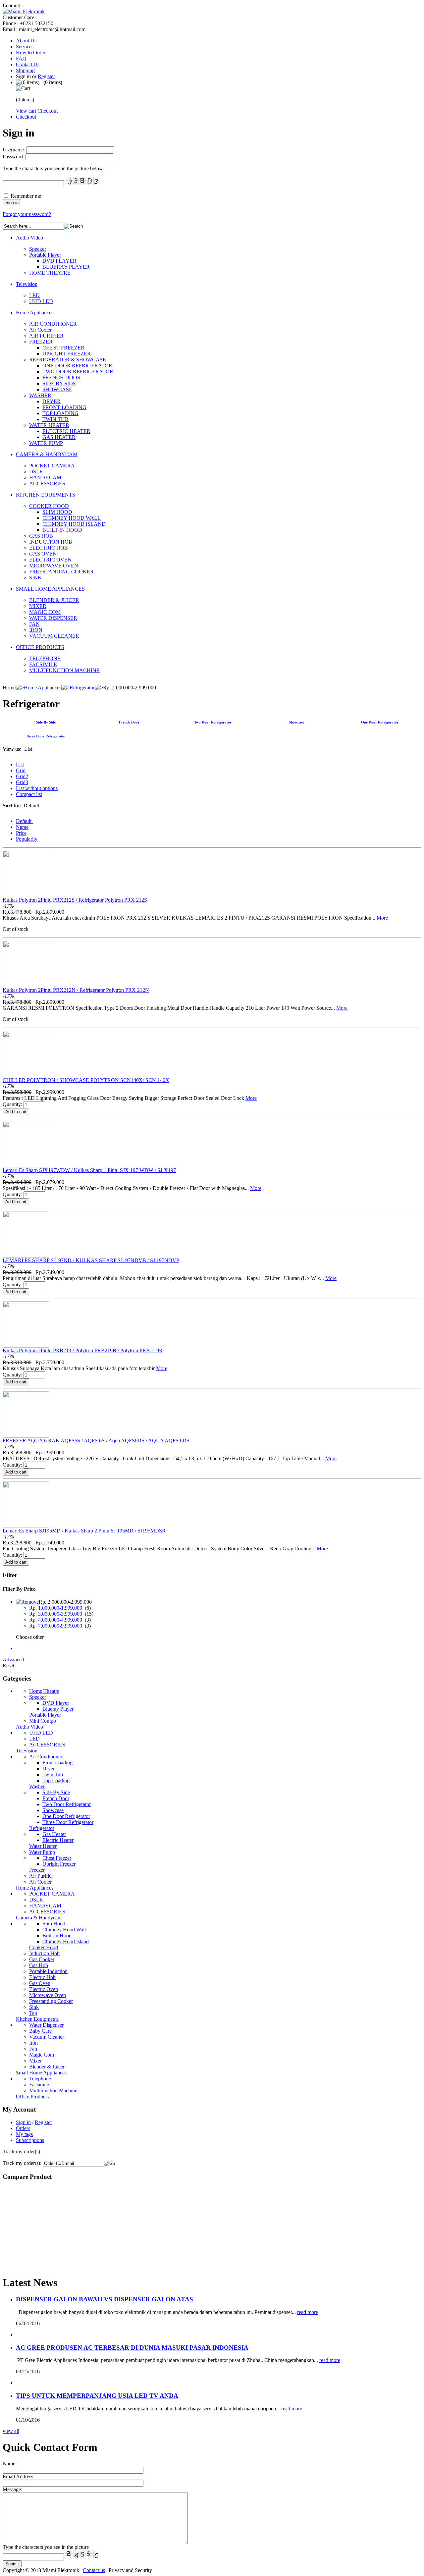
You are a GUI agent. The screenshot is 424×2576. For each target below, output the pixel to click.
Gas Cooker (42, 1959)
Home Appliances (35, 313)
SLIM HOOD (57, 512)
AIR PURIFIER (46, 336)
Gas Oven (40, 1983)
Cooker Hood (44, 1947)
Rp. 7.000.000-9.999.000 (56, 1626)
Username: (14, 150)
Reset (8, 1665)
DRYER (52, 401)
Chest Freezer (57, 1858)
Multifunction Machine (53, 2091)
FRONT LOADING (64, 407)
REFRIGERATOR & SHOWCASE (68, 360)
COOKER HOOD (49, 506)
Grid (21, 770)
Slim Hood (54, 1924)
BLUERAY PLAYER (66, 267)
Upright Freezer (59, 1864)
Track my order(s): (22, 2163)
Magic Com (42, 2055)
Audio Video (29, 238)
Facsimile (39, 2085)
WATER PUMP (46, 443)
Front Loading (57, 1763)
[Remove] (27, 1602)
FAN (34, 624)
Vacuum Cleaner (47, 2037)
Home (9, 688)
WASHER (40, 395)
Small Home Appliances (41, 2073)
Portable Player (45, 255)
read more (308, 2312)
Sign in (23, 2122)
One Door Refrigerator (380, 722)
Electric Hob (42, 1977)
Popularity (27, 839)
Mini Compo (43, 1721)
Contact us (94, 2570)
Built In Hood (57, 1935)
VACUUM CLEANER (54, 636)
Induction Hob (44, 1953)
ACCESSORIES (47, 483)
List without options (37, 788)
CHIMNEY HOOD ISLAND (74, 524)
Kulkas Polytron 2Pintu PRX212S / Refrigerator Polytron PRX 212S (75, 900)
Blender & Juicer (47, 2067)
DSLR (36, 472)
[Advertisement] (44, 2228)
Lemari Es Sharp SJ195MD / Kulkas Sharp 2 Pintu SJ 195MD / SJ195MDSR (84, 1531)
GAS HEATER (59, 437)
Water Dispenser (46, 2025)
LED (34, 295)
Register (46, 76)
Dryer (49, 1769)
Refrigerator (82, 688)
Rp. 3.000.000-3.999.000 (56, 1614)
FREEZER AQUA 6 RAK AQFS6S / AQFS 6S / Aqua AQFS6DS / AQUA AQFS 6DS (96, 1441)
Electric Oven (44, 1989)
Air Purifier (41, 1876)
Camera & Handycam (39, 1918)
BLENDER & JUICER (54, 600)
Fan (33, 2049)
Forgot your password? (27, 214)
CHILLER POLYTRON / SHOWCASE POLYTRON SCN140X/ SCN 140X (86, 1080)
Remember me (26, 196)
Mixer (35, 2061)
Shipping (25, 70)
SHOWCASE (57, 389)
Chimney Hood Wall (64, 1930)
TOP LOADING (60, 413)
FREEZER (41, 342)
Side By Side (46, 722)
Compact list (29, 794)
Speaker (38, 249)
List (20, 764)
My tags (24, 2134)
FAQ (21, 58)
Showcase (296, 722)
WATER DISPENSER (53, 618)
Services (25, 47)
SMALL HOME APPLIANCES (50, 589)
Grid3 (22, 782)
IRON (36, 630)
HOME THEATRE (50, 273)
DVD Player (56, 1703)
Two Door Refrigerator (213, 722)
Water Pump (42, 1852)
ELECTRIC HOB (49, 548)
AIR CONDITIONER (53, 324)
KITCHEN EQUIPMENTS (46, 495)
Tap (33, 2013)
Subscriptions (30, 2140)
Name (22, 827)
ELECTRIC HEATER (66, 431)
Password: (13, 157)
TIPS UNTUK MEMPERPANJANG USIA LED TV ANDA (97, 2396)
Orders (23, 2128)
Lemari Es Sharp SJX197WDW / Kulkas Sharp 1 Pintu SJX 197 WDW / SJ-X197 (89, 1170)
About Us (26, 41)
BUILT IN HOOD (62, 530)
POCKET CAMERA (52, 466)
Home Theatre (44, 1691)
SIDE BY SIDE (59, 383)
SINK (35, 578)
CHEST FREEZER (63, 348)
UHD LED (41, 301)
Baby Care (40, 2031)
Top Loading (56, 1780)
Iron (33, 2043)
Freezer (37, 1870)
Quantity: (12, 1104)
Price (21, 833)
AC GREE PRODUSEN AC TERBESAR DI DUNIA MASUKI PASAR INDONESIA (132, 2348)
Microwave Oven (48, 1995)
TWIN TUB (55, 419)
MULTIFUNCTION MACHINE (64, 670)
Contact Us (28, 64)
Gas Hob (39, 1965)
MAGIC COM (45, 612)
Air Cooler (40, 330)
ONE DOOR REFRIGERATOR (77, 366)
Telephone (40, 2079)
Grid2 (22, 776)
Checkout (48, 111)
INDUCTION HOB (51, 542)
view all (11, 2431)
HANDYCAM (45, 478)
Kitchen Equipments (37, 2019)
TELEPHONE (45, 658)
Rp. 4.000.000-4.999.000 (56, 1620)
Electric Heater (58, 1840)
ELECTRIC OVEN (50, 560)
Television (27, 284)
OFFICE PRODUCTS (40, 647)
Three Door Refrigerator (46, 736)
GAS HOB (41, 536)
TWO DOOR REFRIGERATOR (78, 372)
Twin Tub (53, 1774)
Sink (34, 2007)
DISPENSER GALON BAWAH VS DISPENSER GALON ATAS (105, 2299)
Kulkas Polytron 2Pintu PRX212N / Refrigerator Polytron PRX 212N (76, 990)
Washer (37, 1786)
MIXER (38, 606)
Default (24, 821)
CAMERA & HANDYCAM (47, 454)
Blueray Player (58, 1709)
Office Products (32, 2096)
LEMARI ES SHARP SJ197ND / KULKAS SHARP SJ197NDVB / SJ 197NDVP (91, 1260)
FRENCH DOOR (62, 377)
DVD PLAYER (59, 261)
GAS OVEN (43, 554)
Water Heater (43, 1846)
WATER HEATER (49, 425)
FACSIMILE (43, 664)
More (382, 918)
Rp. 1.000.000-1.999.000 (56, 1608)
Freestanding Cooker (51, 2001)
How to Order (31, 53)
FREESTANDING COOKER (61, 572)
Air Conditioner (46, 1757)
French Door (129, 722)
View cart (26, 111)
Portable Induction (48, 1971)
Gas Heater (54, 1834)
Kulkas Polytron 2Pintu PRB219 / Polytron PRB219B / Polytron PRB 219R (83, 1350)
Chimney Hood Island (66, 1941)
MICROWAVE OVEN (54, 566)
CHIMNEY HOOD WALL (72, 518)
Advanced (13, 1660)
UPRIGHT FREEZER (67, 354)
